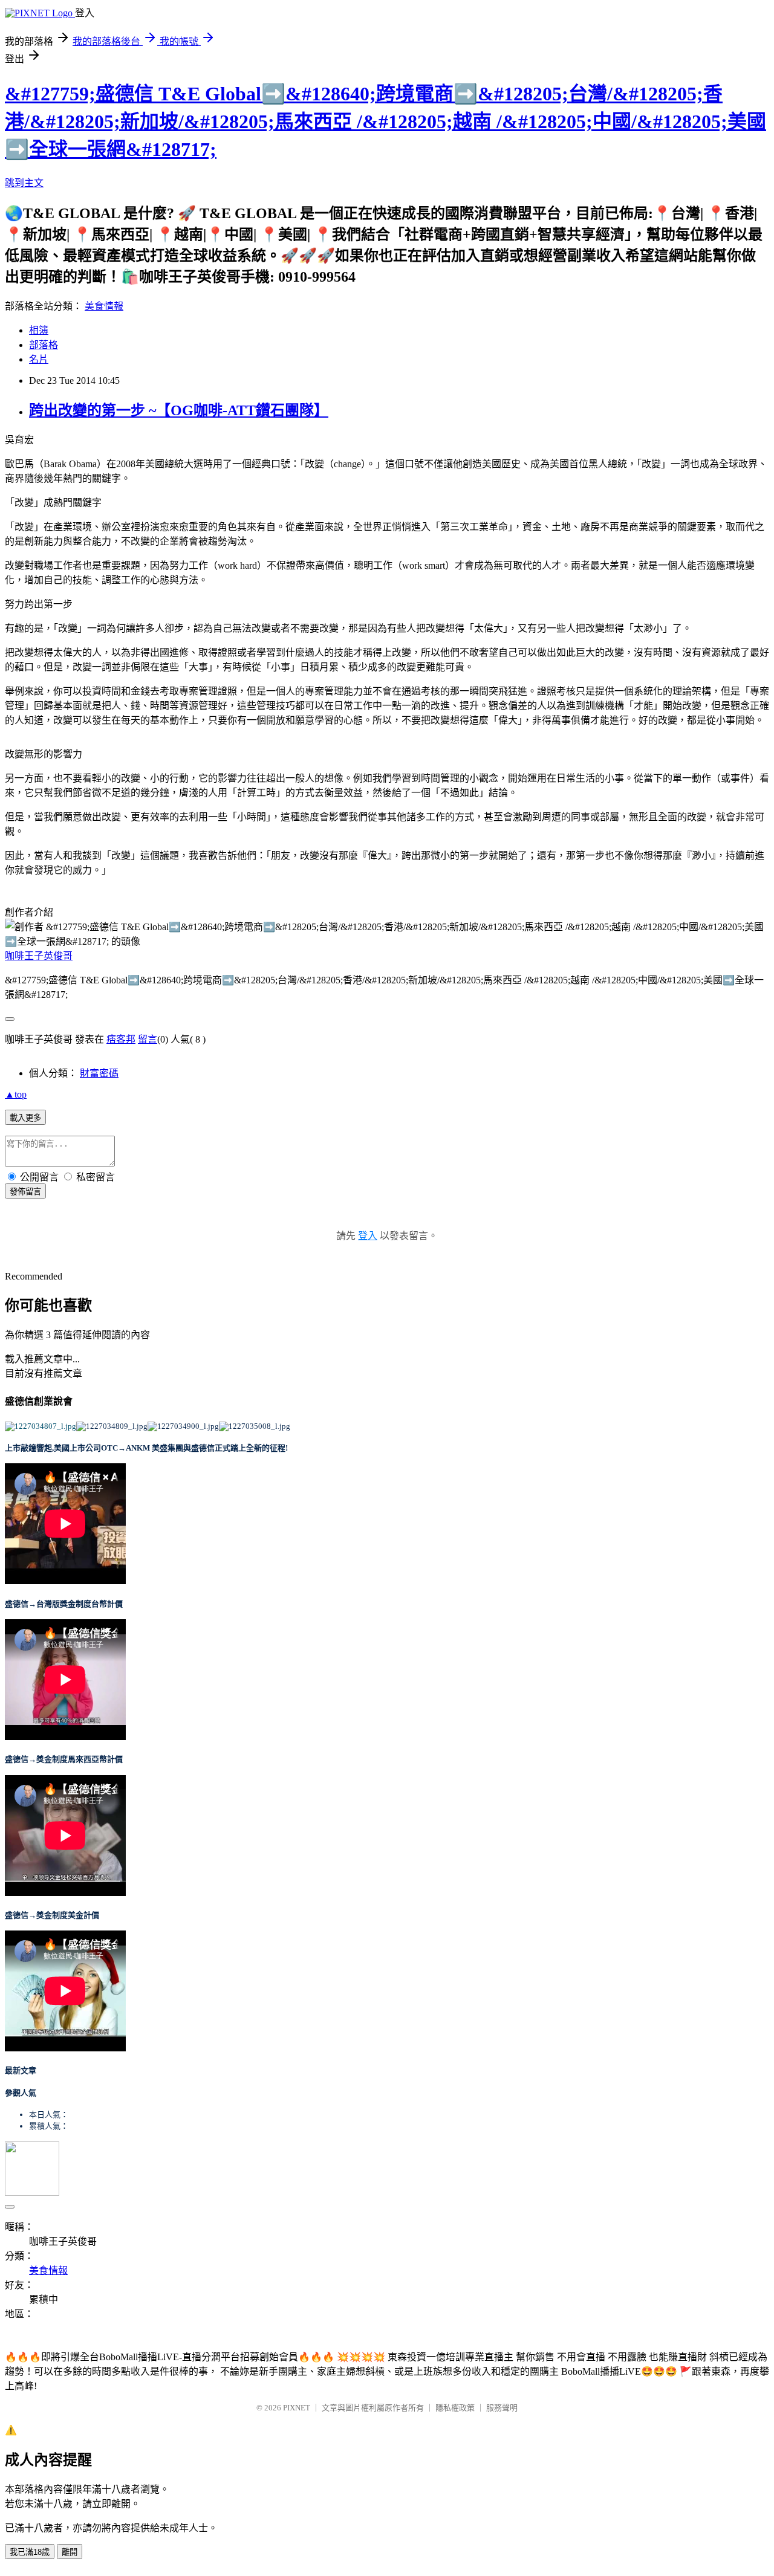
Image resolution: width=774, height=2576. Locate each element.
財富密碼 (99, 1073)
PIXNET (297, 2408)
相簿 (39, 330)
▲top (16, 1094)
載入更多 (25, 1118)
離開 (70, 2552)
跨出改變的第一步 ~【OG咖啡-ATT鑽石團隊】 (179, 410)
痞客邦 (121, 1039)
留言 (148, 1039)
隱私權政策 (455, 2408)
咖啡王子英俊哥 (39, 956)
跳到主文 (24, 183)
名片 (39, 359)
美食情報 (104, 306)
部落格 (44, 345)
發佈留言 (25, 1192)
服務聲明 (502, 2408)
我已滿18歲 (30, 2552)
